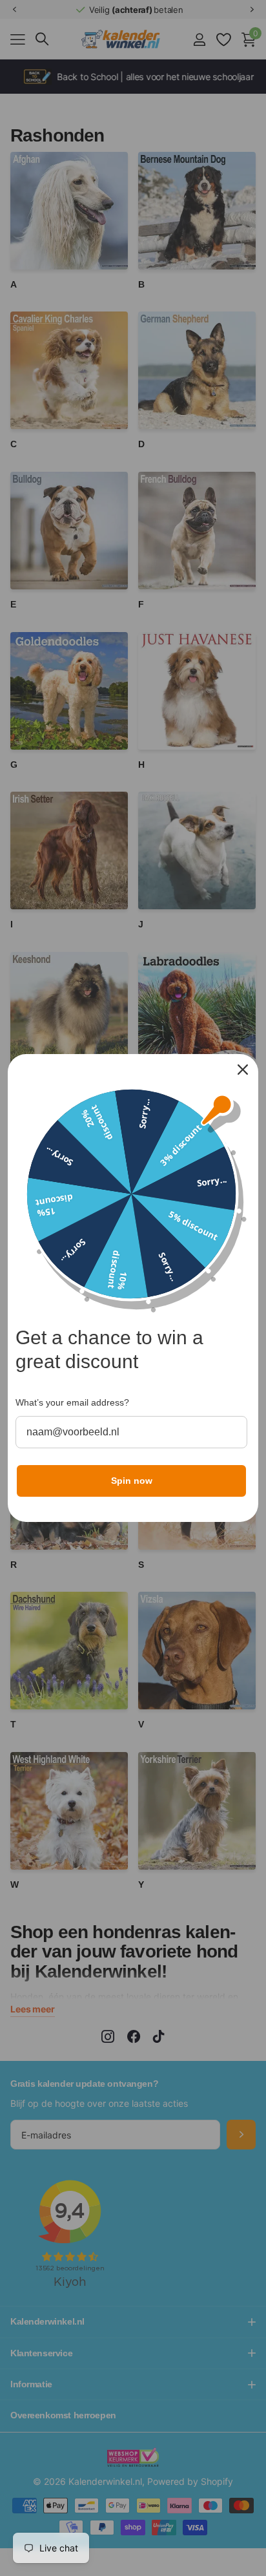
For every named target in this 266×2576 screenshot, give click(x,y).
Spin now (132, 1481)
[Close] (243, 1070)
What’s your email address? (72, 1402)
